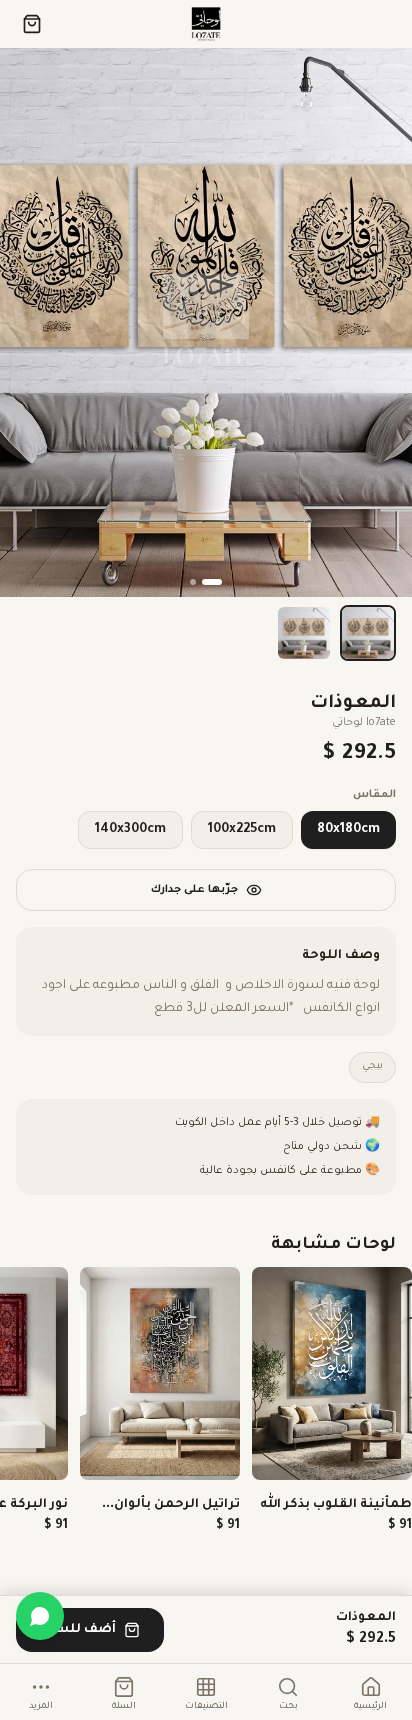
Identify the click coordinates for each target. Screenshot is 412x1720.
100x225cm (242, 830)
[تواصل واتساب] (40, 1616)
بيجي (372, 1066)
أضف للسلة (78, 1630)
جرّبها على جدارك (194, 890)
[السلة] (32, 24)
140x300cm (130, 830)
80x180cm (348, 830)
